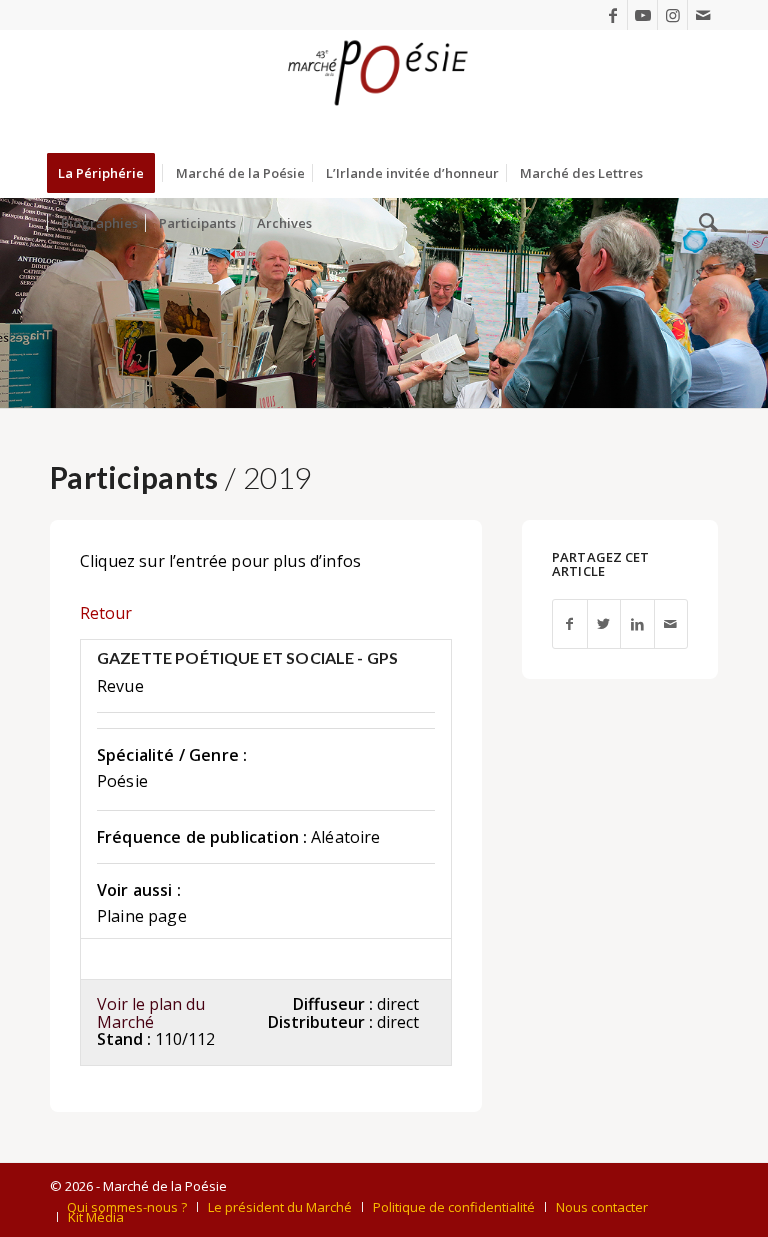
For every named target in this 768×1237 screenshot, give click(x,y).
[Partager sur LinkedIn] (637, 624)
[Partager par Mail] (671, 624)
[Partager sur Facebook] (569, 624)
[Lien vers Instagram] (672, 15)
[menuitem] (107, 173)
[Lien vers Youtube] (642, 15)
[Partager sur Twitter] (604, 624)
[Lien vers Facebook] (612, 15)
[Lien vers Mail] (703, 15)
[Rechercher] (703, 223)
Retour (106, 613)
